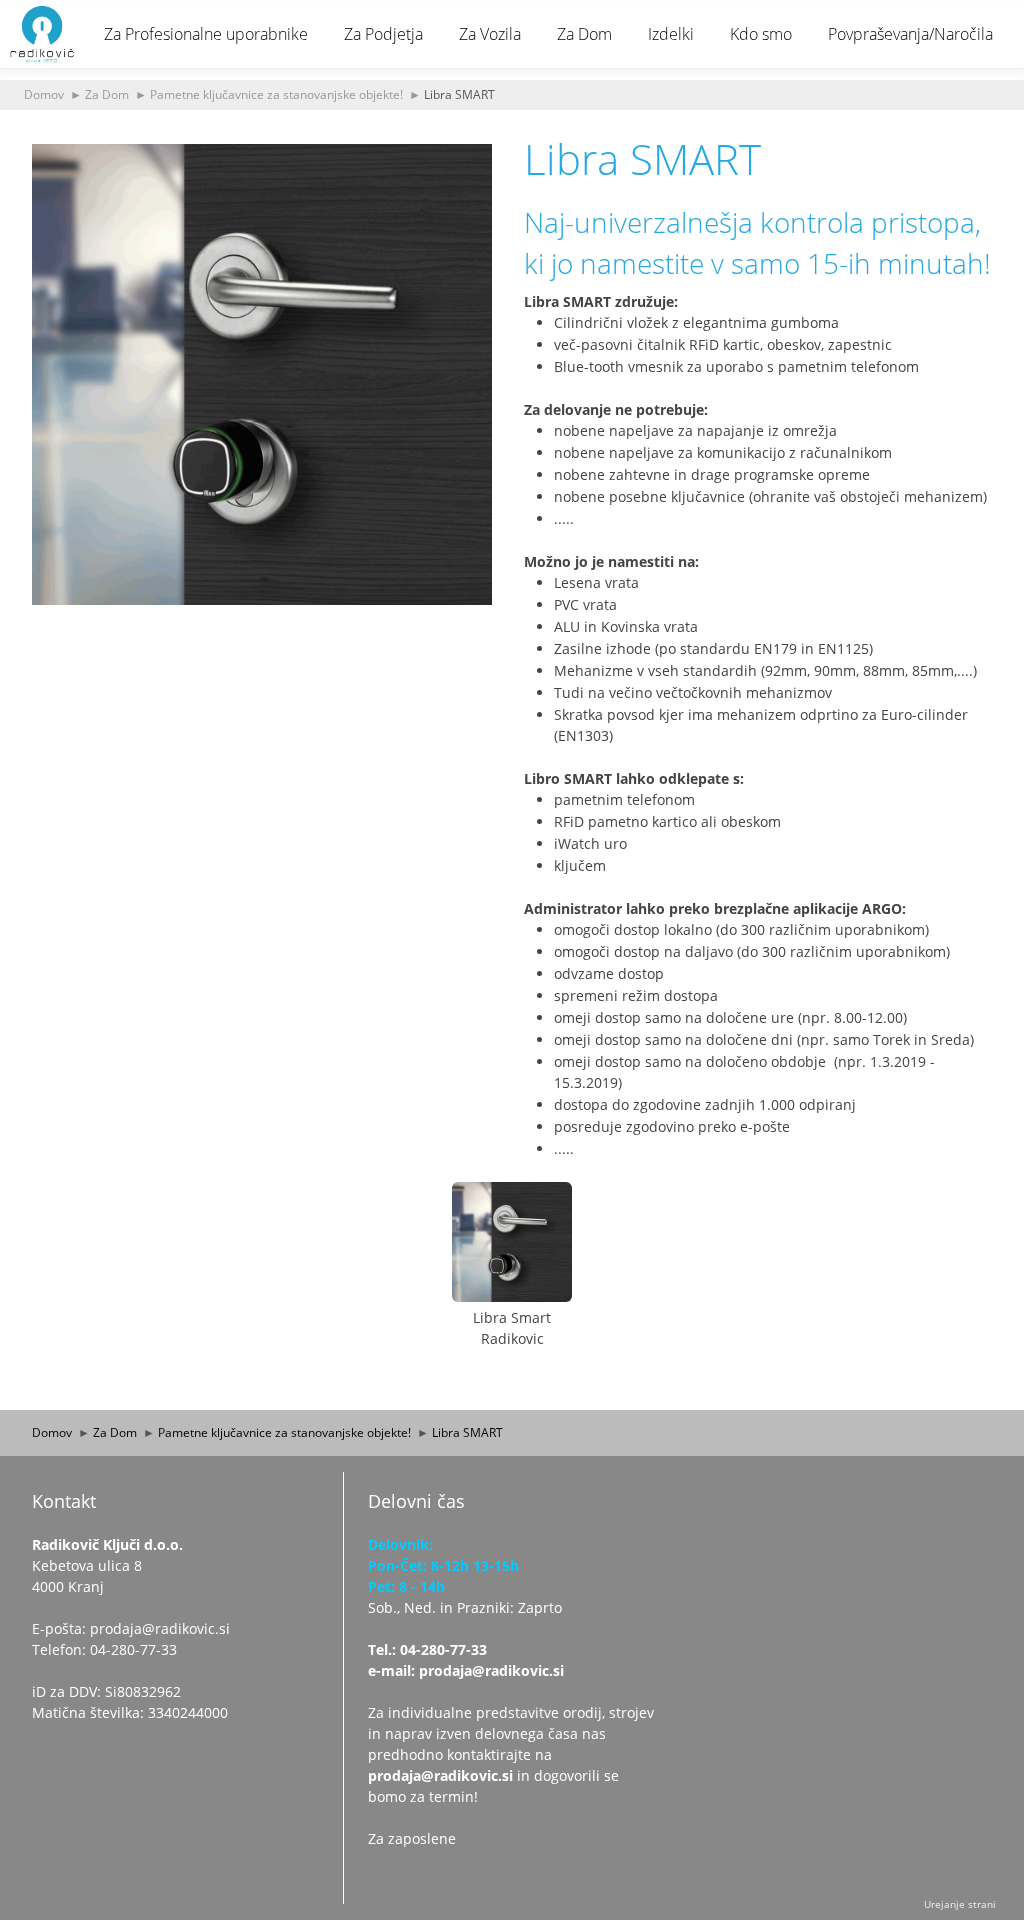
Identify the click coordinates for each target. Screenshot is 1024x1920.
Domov (44, 94)
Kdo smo (761, 34)
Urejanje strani (960, 1904)
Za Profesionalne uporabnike (206, 34)
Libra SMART (459, 94)
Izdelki (671, 34)
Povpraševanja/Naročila (910, 34)
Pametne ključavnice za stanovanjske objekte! (276, 94)
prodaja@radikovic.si (440, 1775)
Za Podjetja (383, 34)
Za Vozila (490, 34)
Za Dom (584, 34)
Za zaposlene (412, 1838)
